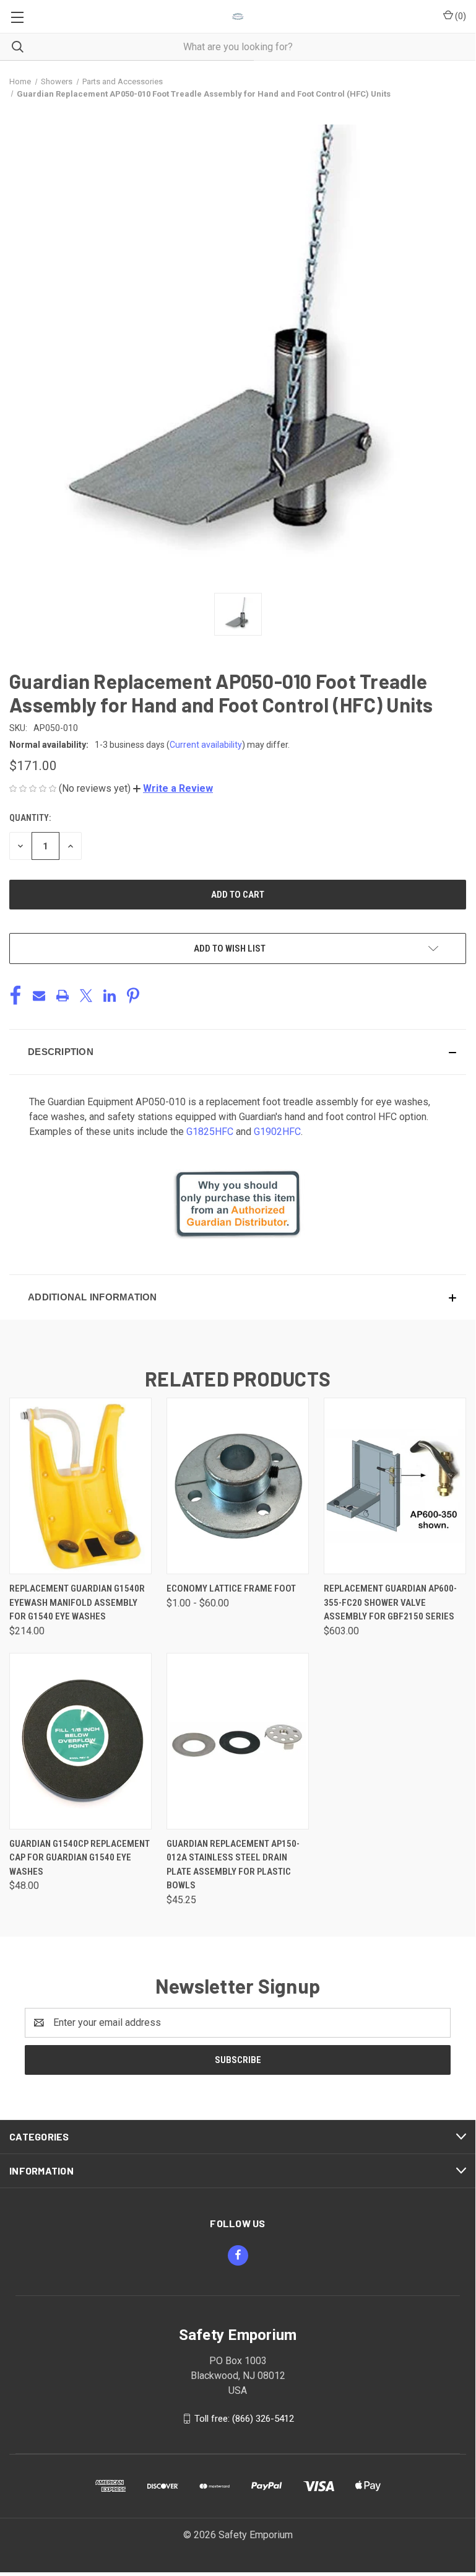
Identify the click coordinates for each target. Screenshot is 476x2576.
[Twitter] (86, 996)
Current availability (206, 745)
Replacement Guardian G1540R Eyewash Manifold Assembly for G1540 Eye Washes (77, 1602)
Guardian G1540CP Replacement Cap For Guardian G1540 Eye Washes (80, 1858)
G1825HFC (210, 1132)
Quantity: (30, 818)
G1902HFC (277, 1132)
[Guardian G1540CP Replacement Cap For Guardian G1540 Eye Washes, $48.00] (80, 1741)
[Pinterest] (133, 996)
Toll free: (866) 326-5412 (244, 2418)
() (460, 16)
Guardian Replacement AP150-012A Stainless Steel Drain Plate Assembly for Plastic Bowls (233, 1865)
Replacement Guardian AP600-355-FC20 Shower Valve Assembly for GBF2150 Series (390, 1602)
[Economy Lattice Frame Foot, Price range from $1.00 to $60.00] (238, 1486)
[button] (173, 788)
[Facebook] (15, 996)
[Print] (63, 996)
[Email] (39, 996)
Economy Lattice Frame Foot (231, 1588)
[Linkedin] (110, 996)
